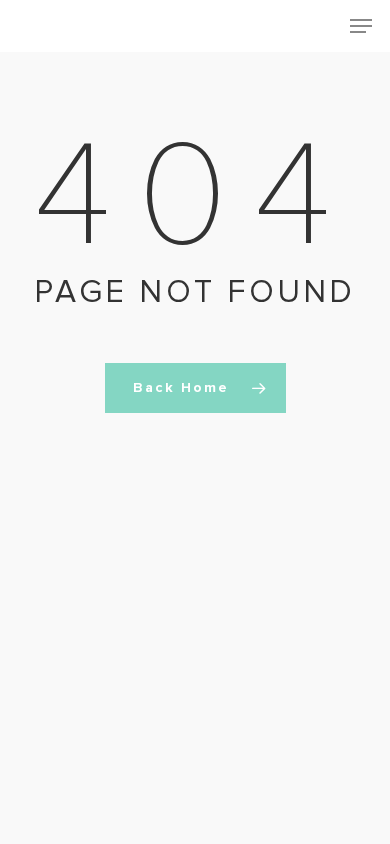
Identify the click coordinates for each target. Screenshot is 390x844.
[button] (361, 26)
